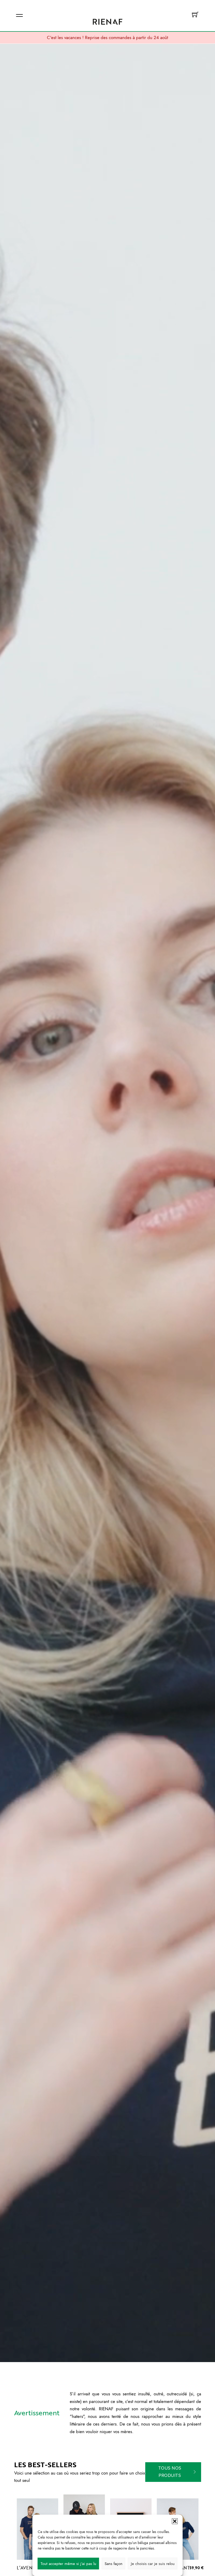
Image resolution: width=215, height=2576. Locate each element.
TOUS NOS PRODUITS (170, 2472)
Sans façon (114, 2564)
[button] (175, 2521)
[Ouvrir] (19, 15)
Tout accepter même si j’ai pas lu (68, 2564)
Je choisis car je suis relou (153, 2564)
